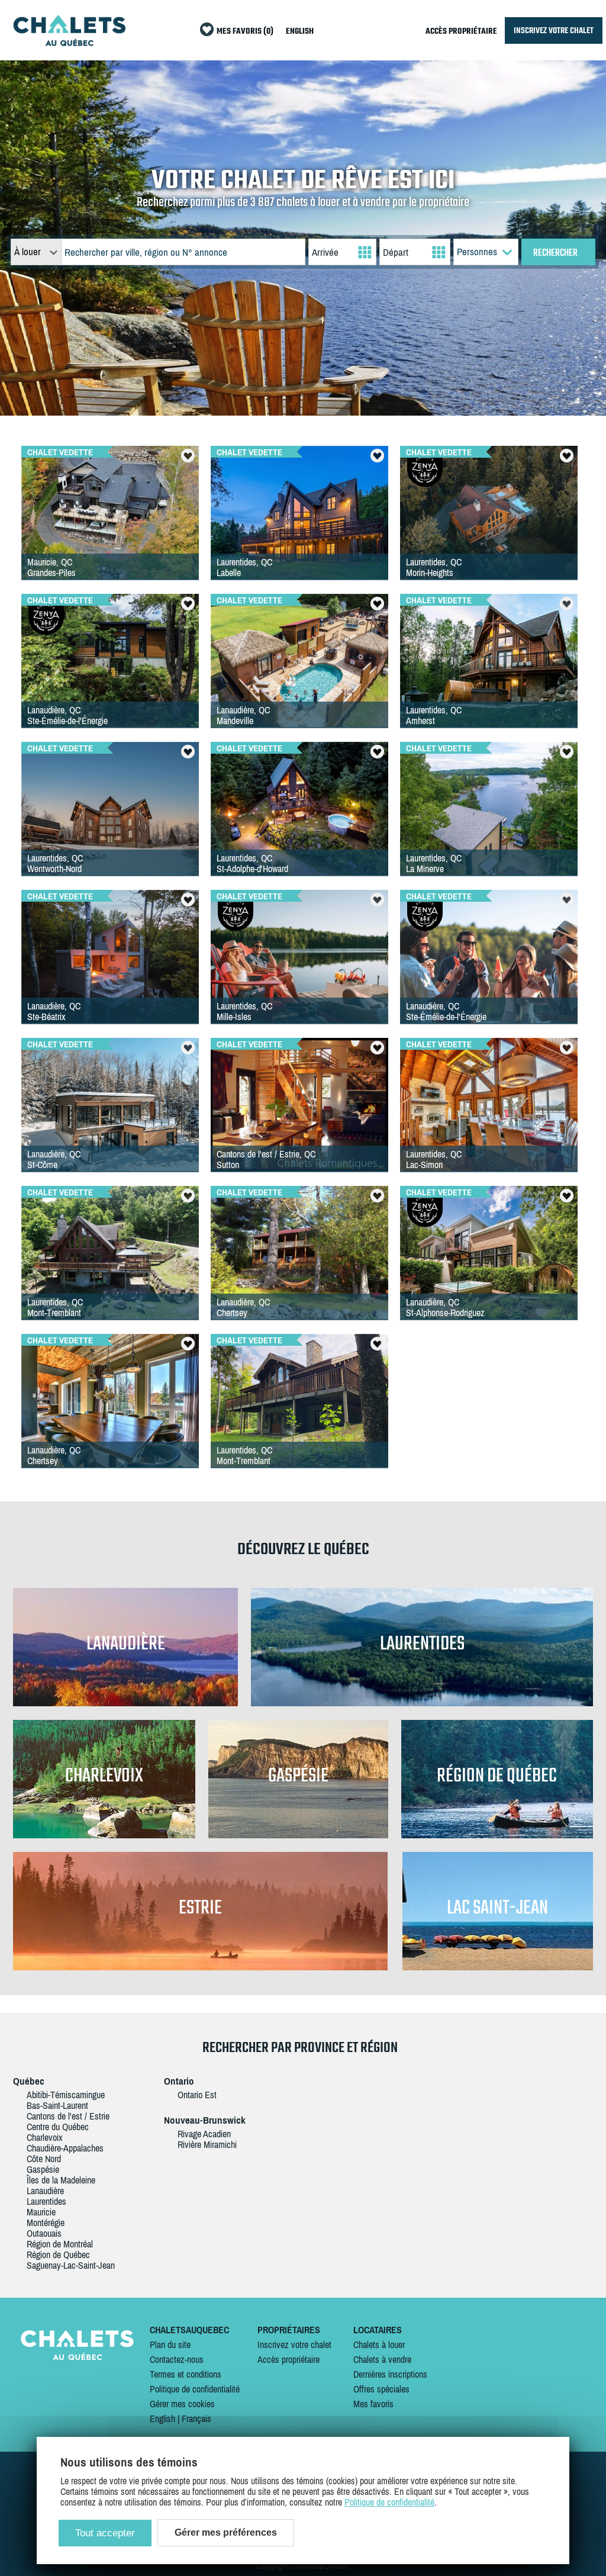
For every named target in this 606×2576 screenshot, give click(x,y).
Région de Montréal (60, 2244)
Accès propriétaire (289, 2359)
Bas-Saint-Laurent (57, 2105)
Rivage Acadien (204, 2134)
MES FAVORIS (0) (245, 32)
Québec (29, 2081)
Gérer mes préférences (226, 2532)
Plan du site (170, 2345)
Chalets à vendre (382, 2359)
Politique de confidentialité (195, 2389)
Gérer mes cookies (182, 2404)
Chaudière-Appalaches (65, 2148)
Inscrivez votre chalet (294, 2345)
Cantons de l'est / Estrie (68, 2116)
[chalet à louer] (69, 43)
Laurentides (46, 2201)
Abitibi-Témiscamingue (66, 2095)
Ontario (179, 2081)
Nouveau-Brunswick (205, 2120)
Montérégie (46, 2223)
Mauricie (41, 2212)
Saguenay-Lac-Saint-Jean (71, 2265)
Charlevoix (45, 2137)
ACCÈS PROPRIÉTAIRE (461, 32)
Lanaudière (45, 2191)
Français (196, 2419)
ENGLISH (300, 32)
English (162, 2419)
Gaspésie (43, 2169)
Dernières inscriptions (390, 2374)
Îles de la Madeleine (61, 2180)
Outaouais (44, 2233)
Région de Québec (58, 2255)
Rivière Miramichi (207, 2144)
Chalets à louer (379, 2345)
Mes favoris (373, 2404)
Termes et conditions (186, 2374)
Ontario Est (197, 2095)
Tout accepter (105, 2533)
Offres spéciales (381, 2389)
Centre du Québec (58, 2127)
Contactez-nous (177, 2359)
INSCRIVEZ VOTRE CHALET (554, 30)
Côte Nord (44, 2159)
